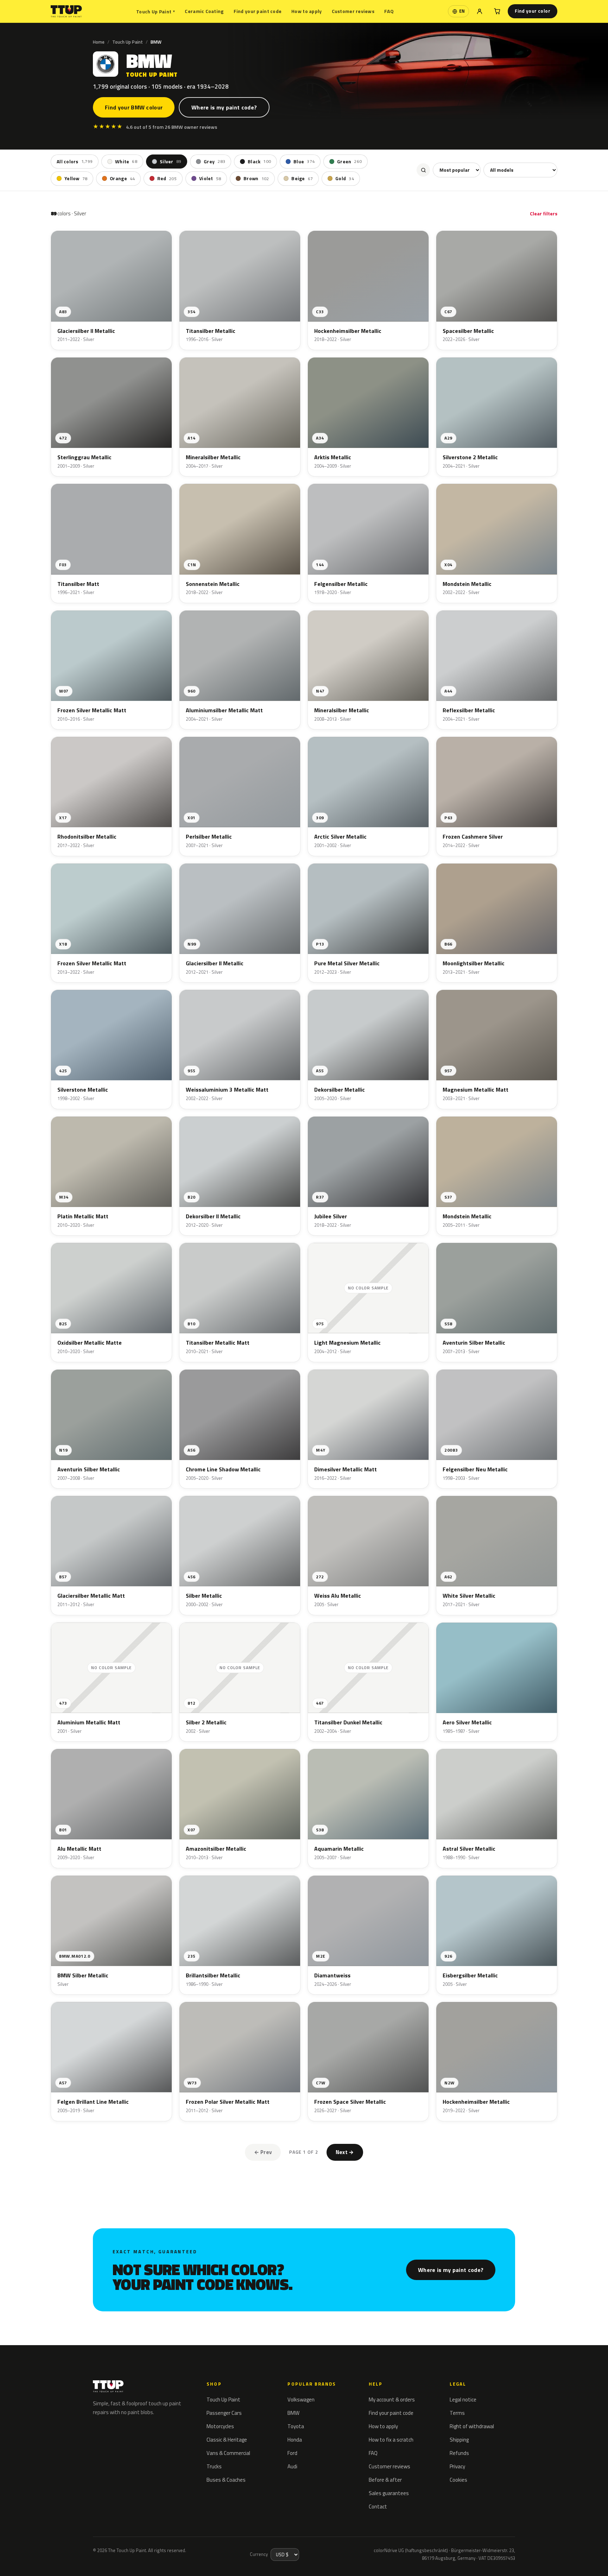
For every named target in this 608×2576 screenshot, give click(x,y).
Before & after (385, 2480)
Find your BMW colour (134, 107)
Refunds (459, 2453)
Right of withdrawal (472, 2426)
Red (167, 178)
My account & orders (392, 2400)
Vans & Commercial (228, 2453)
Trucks (214, 2466)
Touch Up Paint (156, 11)
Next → (345, 2152)
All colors (75, 162)
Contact (378, 2506)
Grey (214, 162)
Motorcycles (220, 2426)
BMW (293, 2413)
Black (259, 162)
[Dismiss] (102, 2553)
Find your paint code (258, 11)
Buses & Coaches (226, 2480)
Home (99, 42)
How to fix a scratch (391, 2440)
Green (349, 162)
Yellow (76, 178)
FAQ (389, 11)
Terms (457, 2413)
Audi (292, 2466)
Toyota (296, 2426)
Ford (292, 2453)
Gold (345, 178)
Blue (304, 162)
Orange (122, 178)
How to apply (306, 11)
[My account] (480, 11)
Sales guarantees (389, 2493)
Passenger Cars (224, 2413)
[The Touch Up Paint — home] (66, 11)
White (126, 162)
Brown (256, 178)
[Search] (423, 170)
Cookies (458, 2480)
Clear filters (544, 213)
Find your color (533, 11)
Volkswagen (301, 2400)
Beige (302, 178)
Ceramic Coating (204, 11)
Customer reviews (353, 11)
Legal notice (463, 2400)
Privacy (457, 2466)
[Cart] (497, 11)
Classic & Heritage (227, 2440)
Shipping (459, 2440)
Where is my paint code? (224, 107)
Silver (170, 162)
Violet (210, 178)
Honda (295, 2440)
